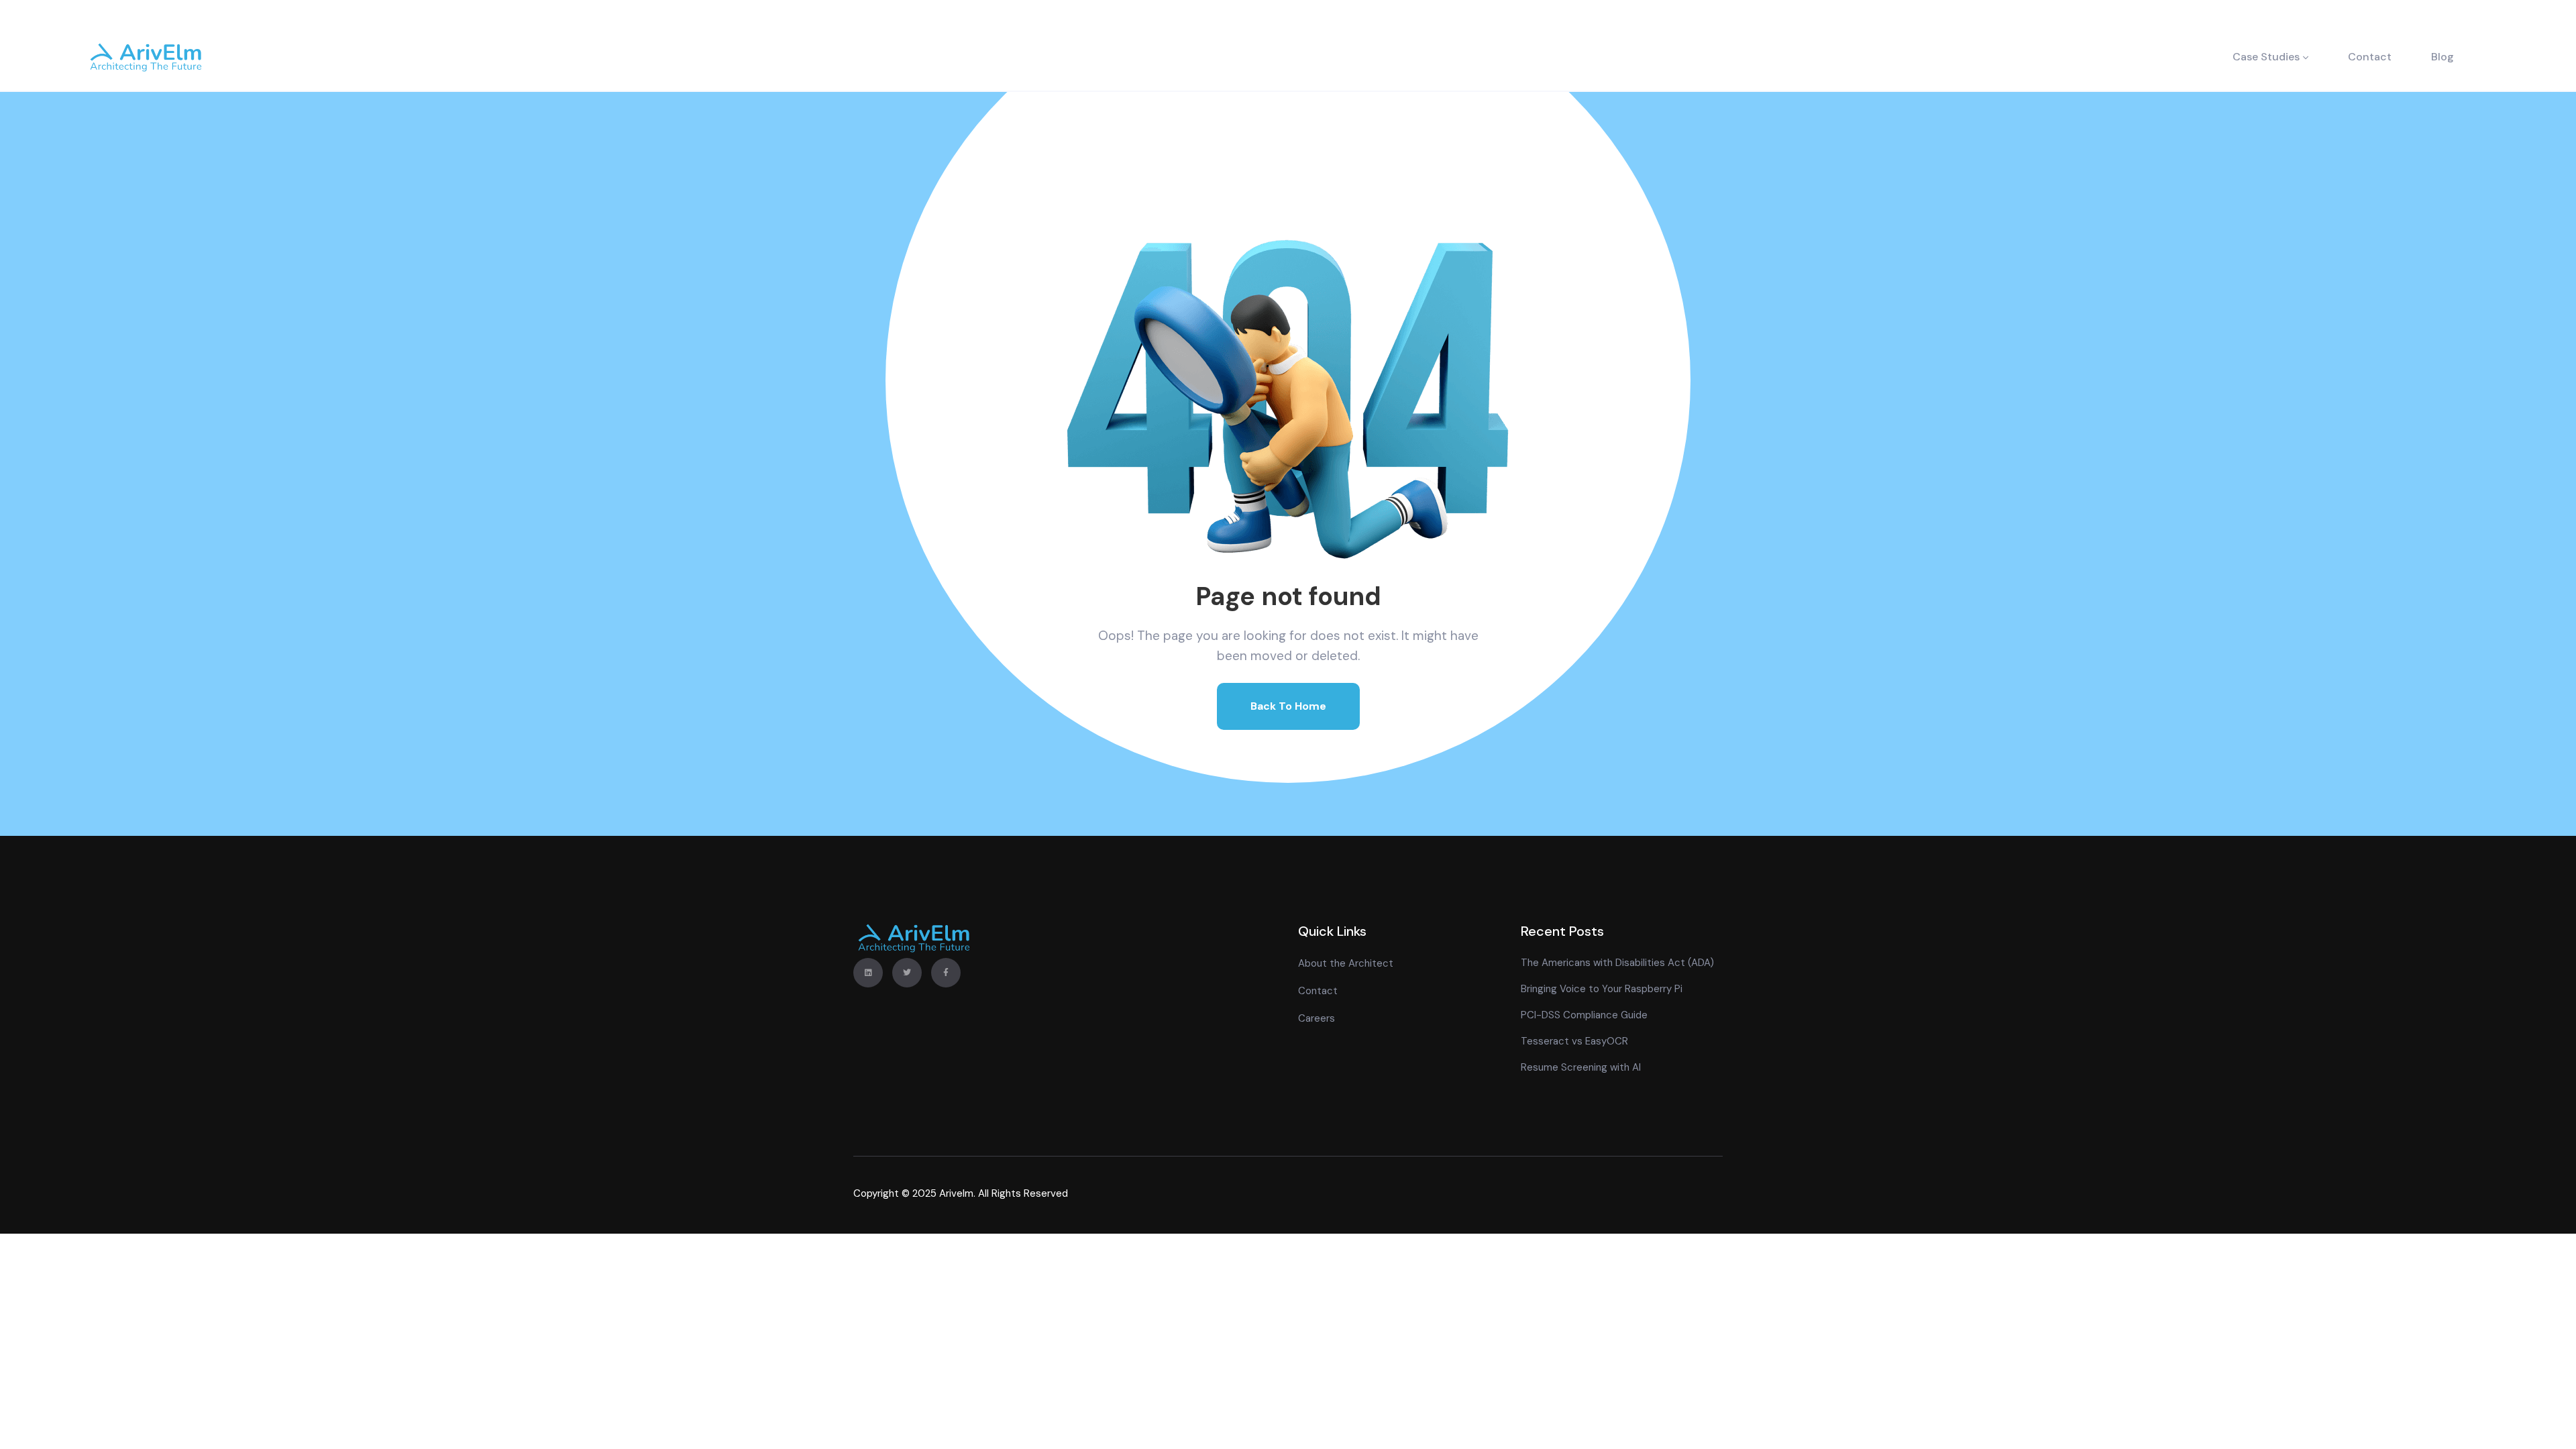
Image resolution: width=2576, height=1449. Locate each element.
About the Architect (1346, 963)
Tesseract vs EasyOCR (1574, 1041)
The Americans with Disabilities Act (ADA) (1617, 963)
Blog (2443, 57)
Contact (2370, 57)
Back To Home (1288, 706)
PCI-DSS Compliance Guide (1584, 1015)
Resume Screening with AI (1581, 1067)
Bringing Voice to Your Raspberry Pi (1602, 989)
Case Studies (2266, 57)
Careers (1317, 1018)
